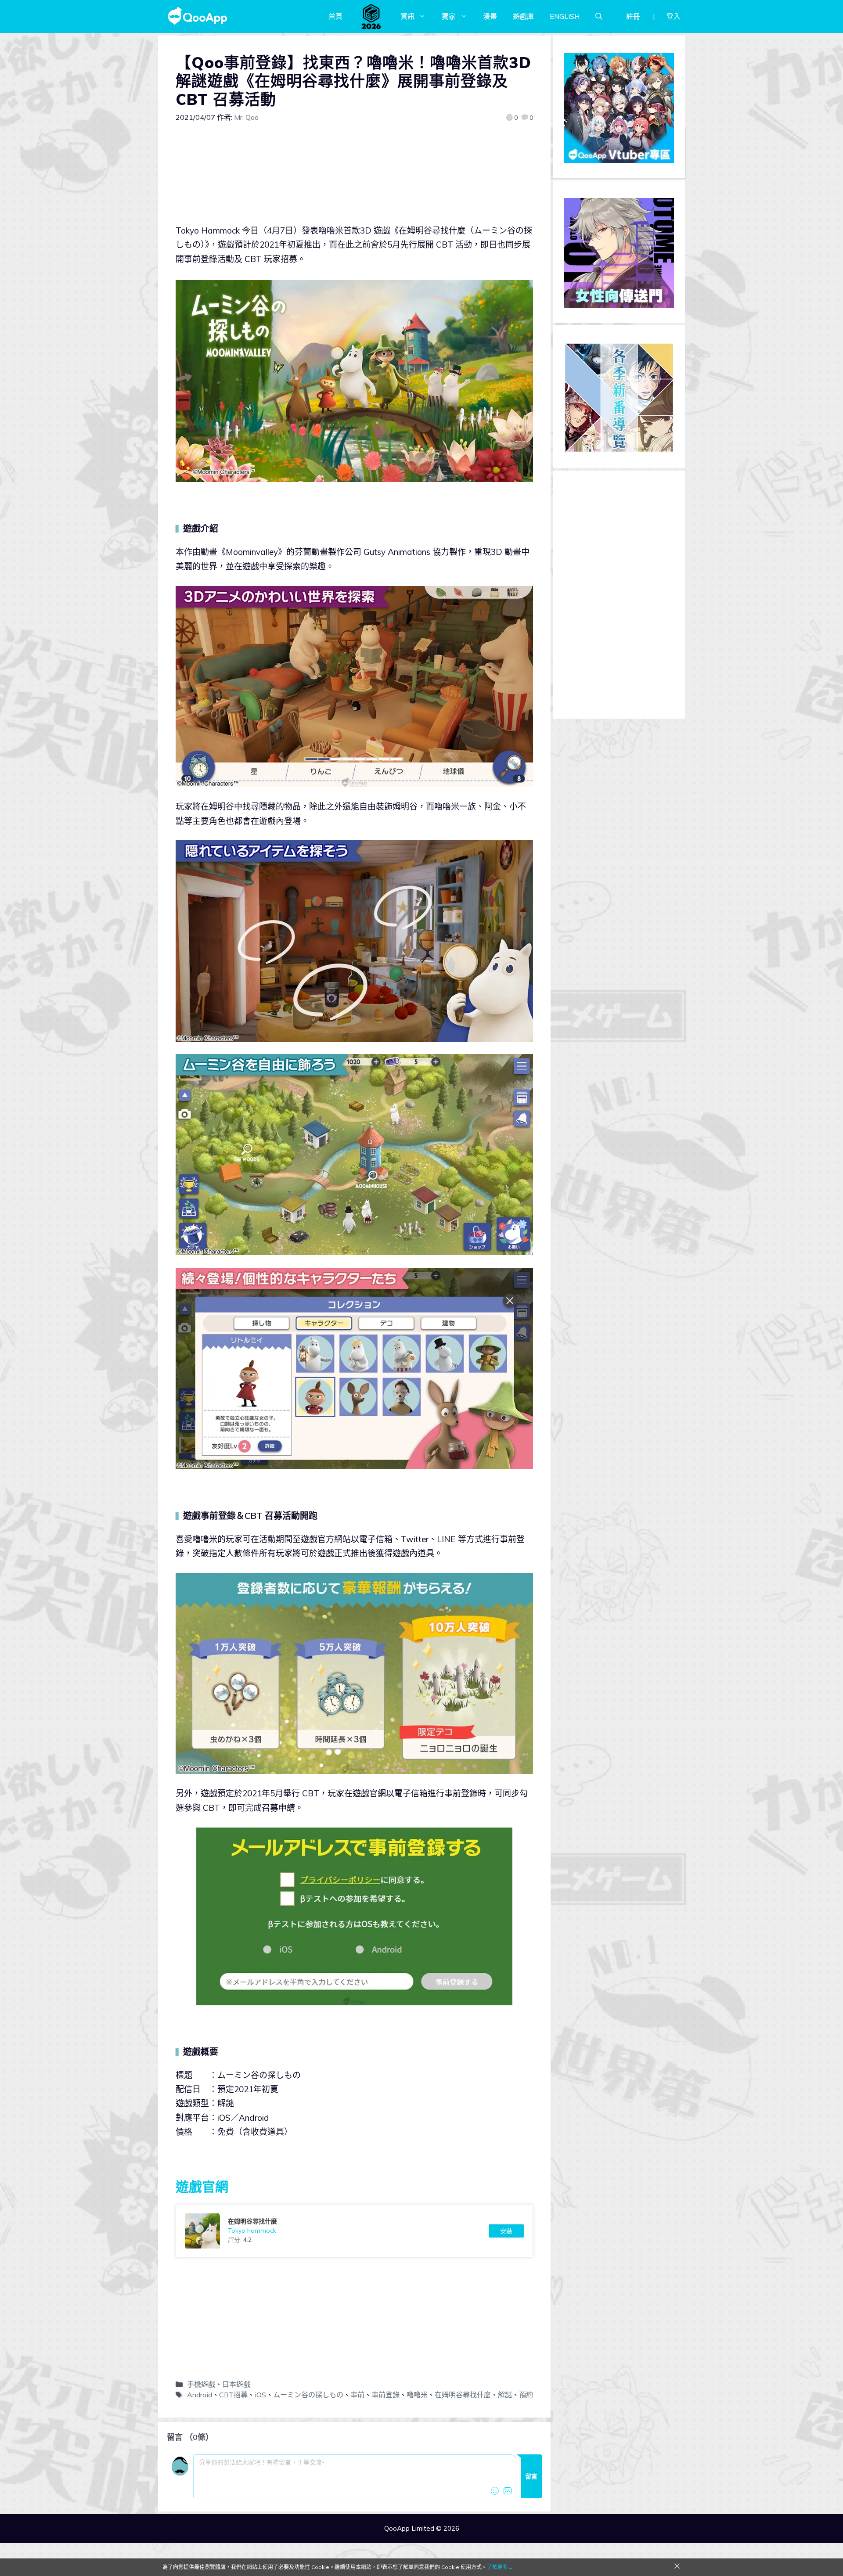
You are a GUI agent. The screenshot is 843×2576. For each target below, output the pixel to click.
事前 (357, 2395)
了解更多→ (500, 2567)
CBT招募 (233, 2395)
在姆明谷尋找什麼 (463, 2395)
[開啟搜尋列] (599, 16)
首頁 (335, 16)
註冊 (633, 16)
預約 (526, 2395)
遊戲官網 (202, 2187)
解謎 (505, 2395)
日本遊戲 (236, 2384)
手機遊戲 (201, 2384)
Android (200, 2395)
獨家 (449, 16)
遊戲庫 (523, 16)
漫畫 (490, 16)
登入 (674, 16)
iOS (260, 2395)
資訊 (407, 16)
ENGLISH (565, 16)
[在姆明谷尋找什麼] (354, 2231)
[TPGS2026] (371, 16)
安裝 (506, 2231)
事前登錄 (385, 2395)
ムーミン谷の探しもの (308, 2395)
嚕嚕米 (417, 2395)
